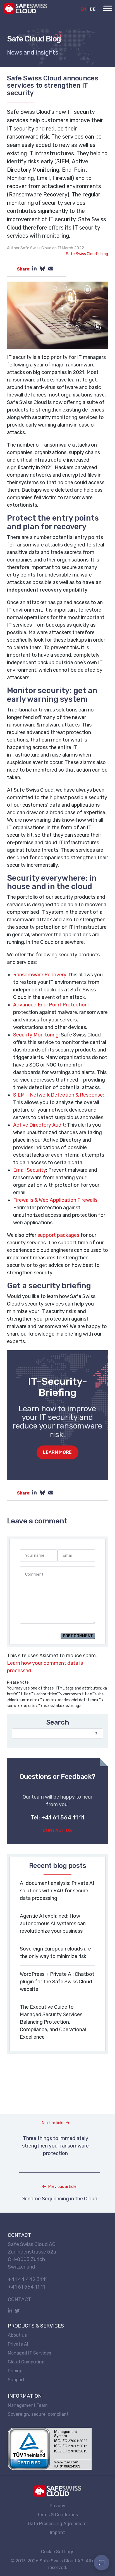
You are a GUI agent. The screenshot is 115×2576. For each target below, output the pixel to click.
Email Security (30, 1170)
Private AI (18, 2344)
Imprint (57, 2532)
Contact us (57, 1830)
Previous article (62, 2187)
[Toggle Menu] (108, 8)
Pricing (15, 2371)
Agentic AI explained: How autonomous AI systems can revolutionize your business (53, 1924)
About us (17, 2335)
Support (16, 2380)
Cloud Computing (26, 2362)
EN (83, 9)
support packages (58, 1235)
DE (93, 9)
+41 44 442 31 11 (28, 2279)
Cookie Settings (58, 2552)
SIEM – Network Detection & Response (58, 1095)
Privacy (57, 2505)
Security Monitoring (36, 1035)
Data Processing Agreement (57, 2523)
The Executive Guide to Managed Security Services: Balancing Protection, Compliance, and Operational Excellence (53, 2022)
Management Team (28, 2405)
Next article (53, 2123)
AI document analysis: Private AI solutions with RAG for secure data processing (57, 1891)
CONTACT (20, 2299)
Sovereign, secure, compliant (38, 2414)
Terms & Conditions (57, 2514)
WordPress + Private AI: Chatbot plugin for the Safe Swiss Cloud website (57, 1982)
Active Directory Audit (39, 1125)
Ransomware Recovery (40, 975)
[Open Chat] (102, 2563)
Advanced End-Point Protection (50, 1005)
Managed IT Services (29, 2353)
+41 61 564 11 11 (26, 2287)
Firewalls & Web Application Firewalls (55, 1200)
